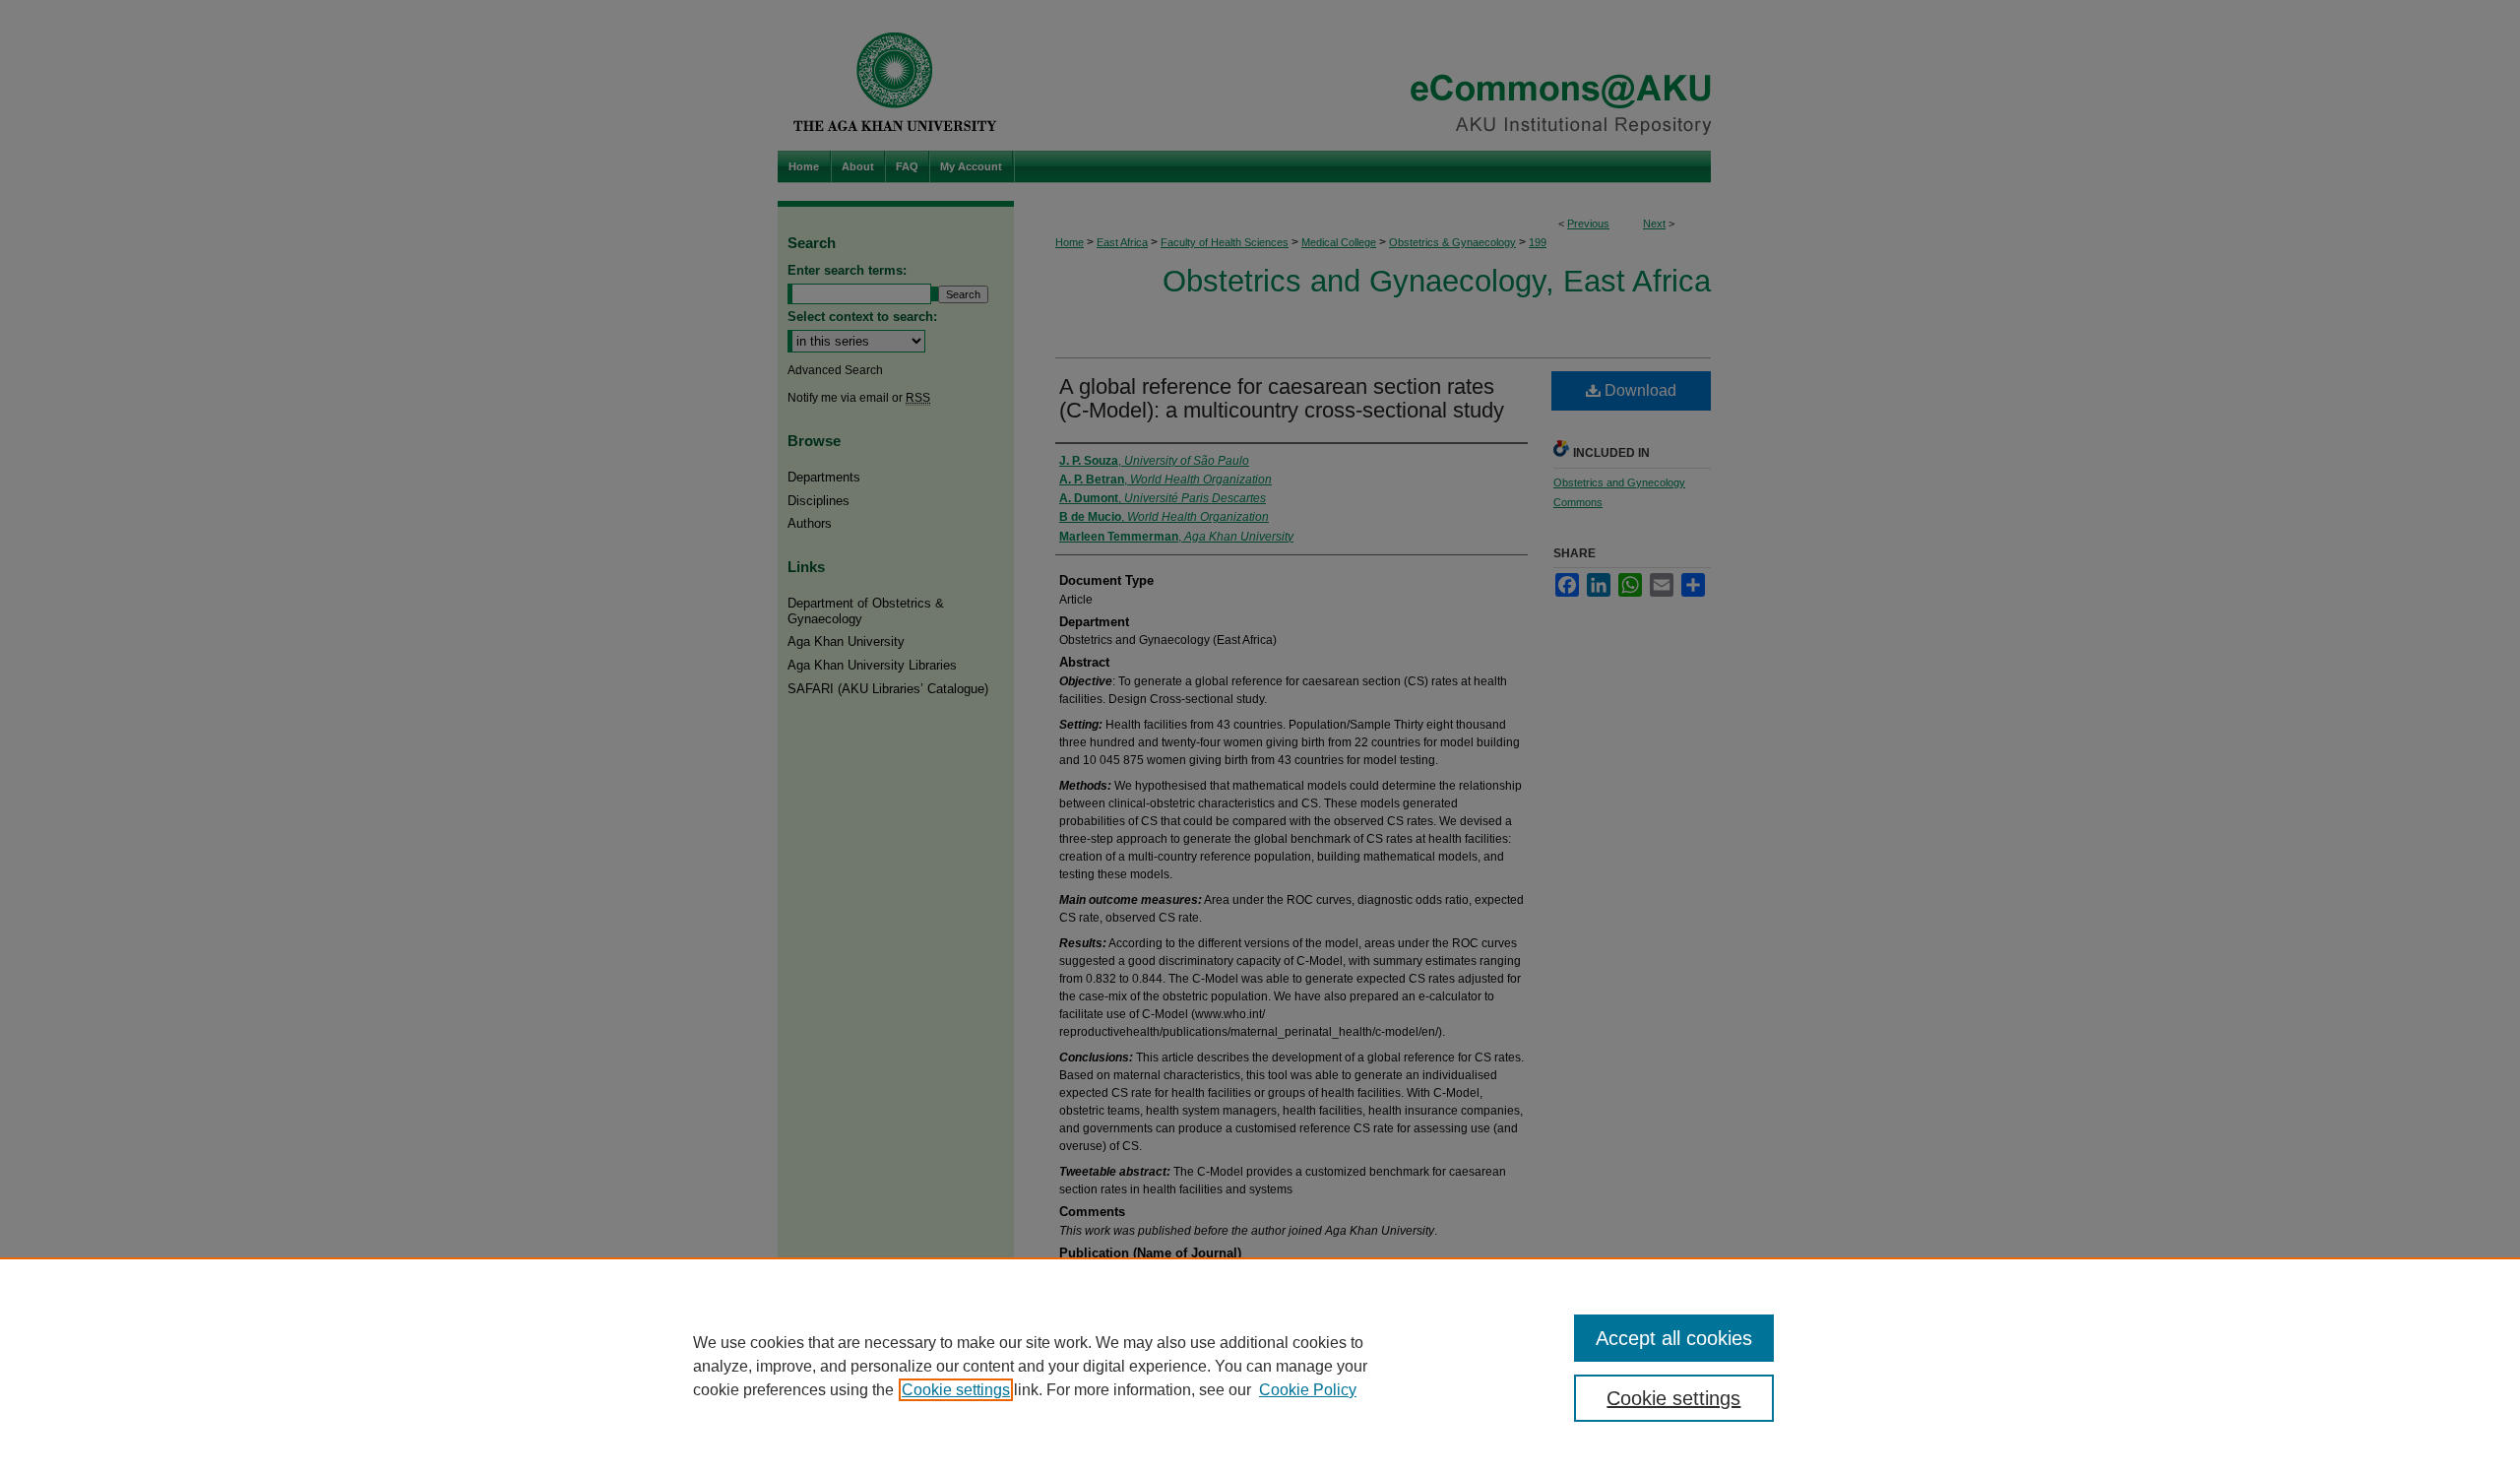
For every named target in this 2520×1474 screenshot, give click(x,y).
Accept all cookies (1674, 1338)
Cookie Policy (1308, 1390)
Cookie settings (956, 1390)
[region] (1260, 1366)
